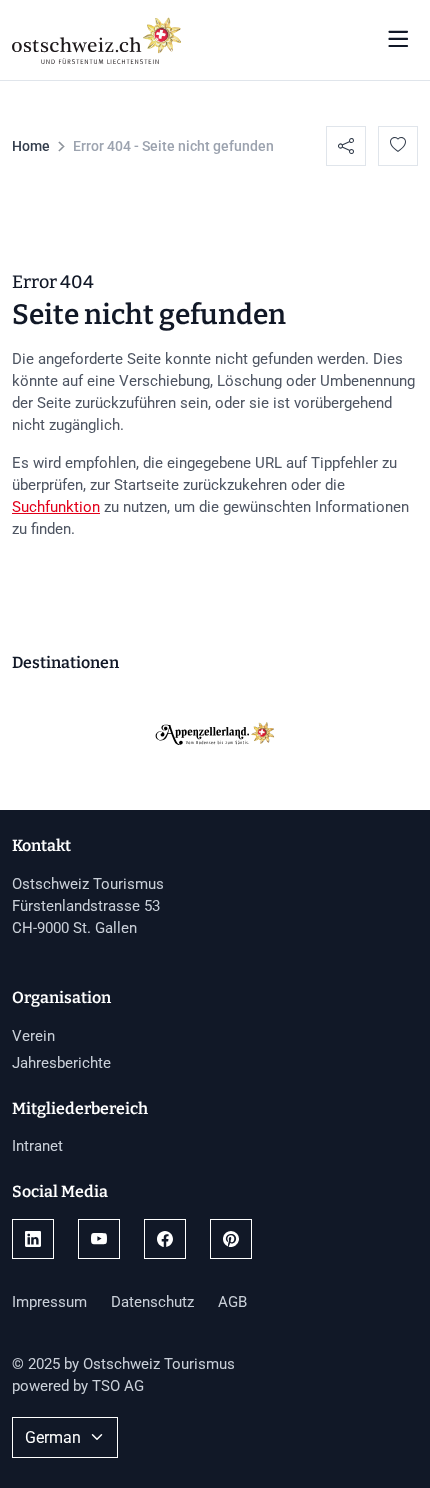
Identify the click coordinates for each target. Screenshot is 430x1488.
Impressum (49, 1302)
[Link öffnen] (33, 1239)
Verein (33, 1036)
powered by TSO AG (78, 1386)
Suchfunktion (56, 507)
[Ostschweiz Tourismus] (97, 38)
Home (31, 146)
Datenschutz (152, 1302)
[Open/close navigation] (398, 40)
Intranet (37, 1146)
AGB (232, 1302)
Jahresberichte (61, 1063)
